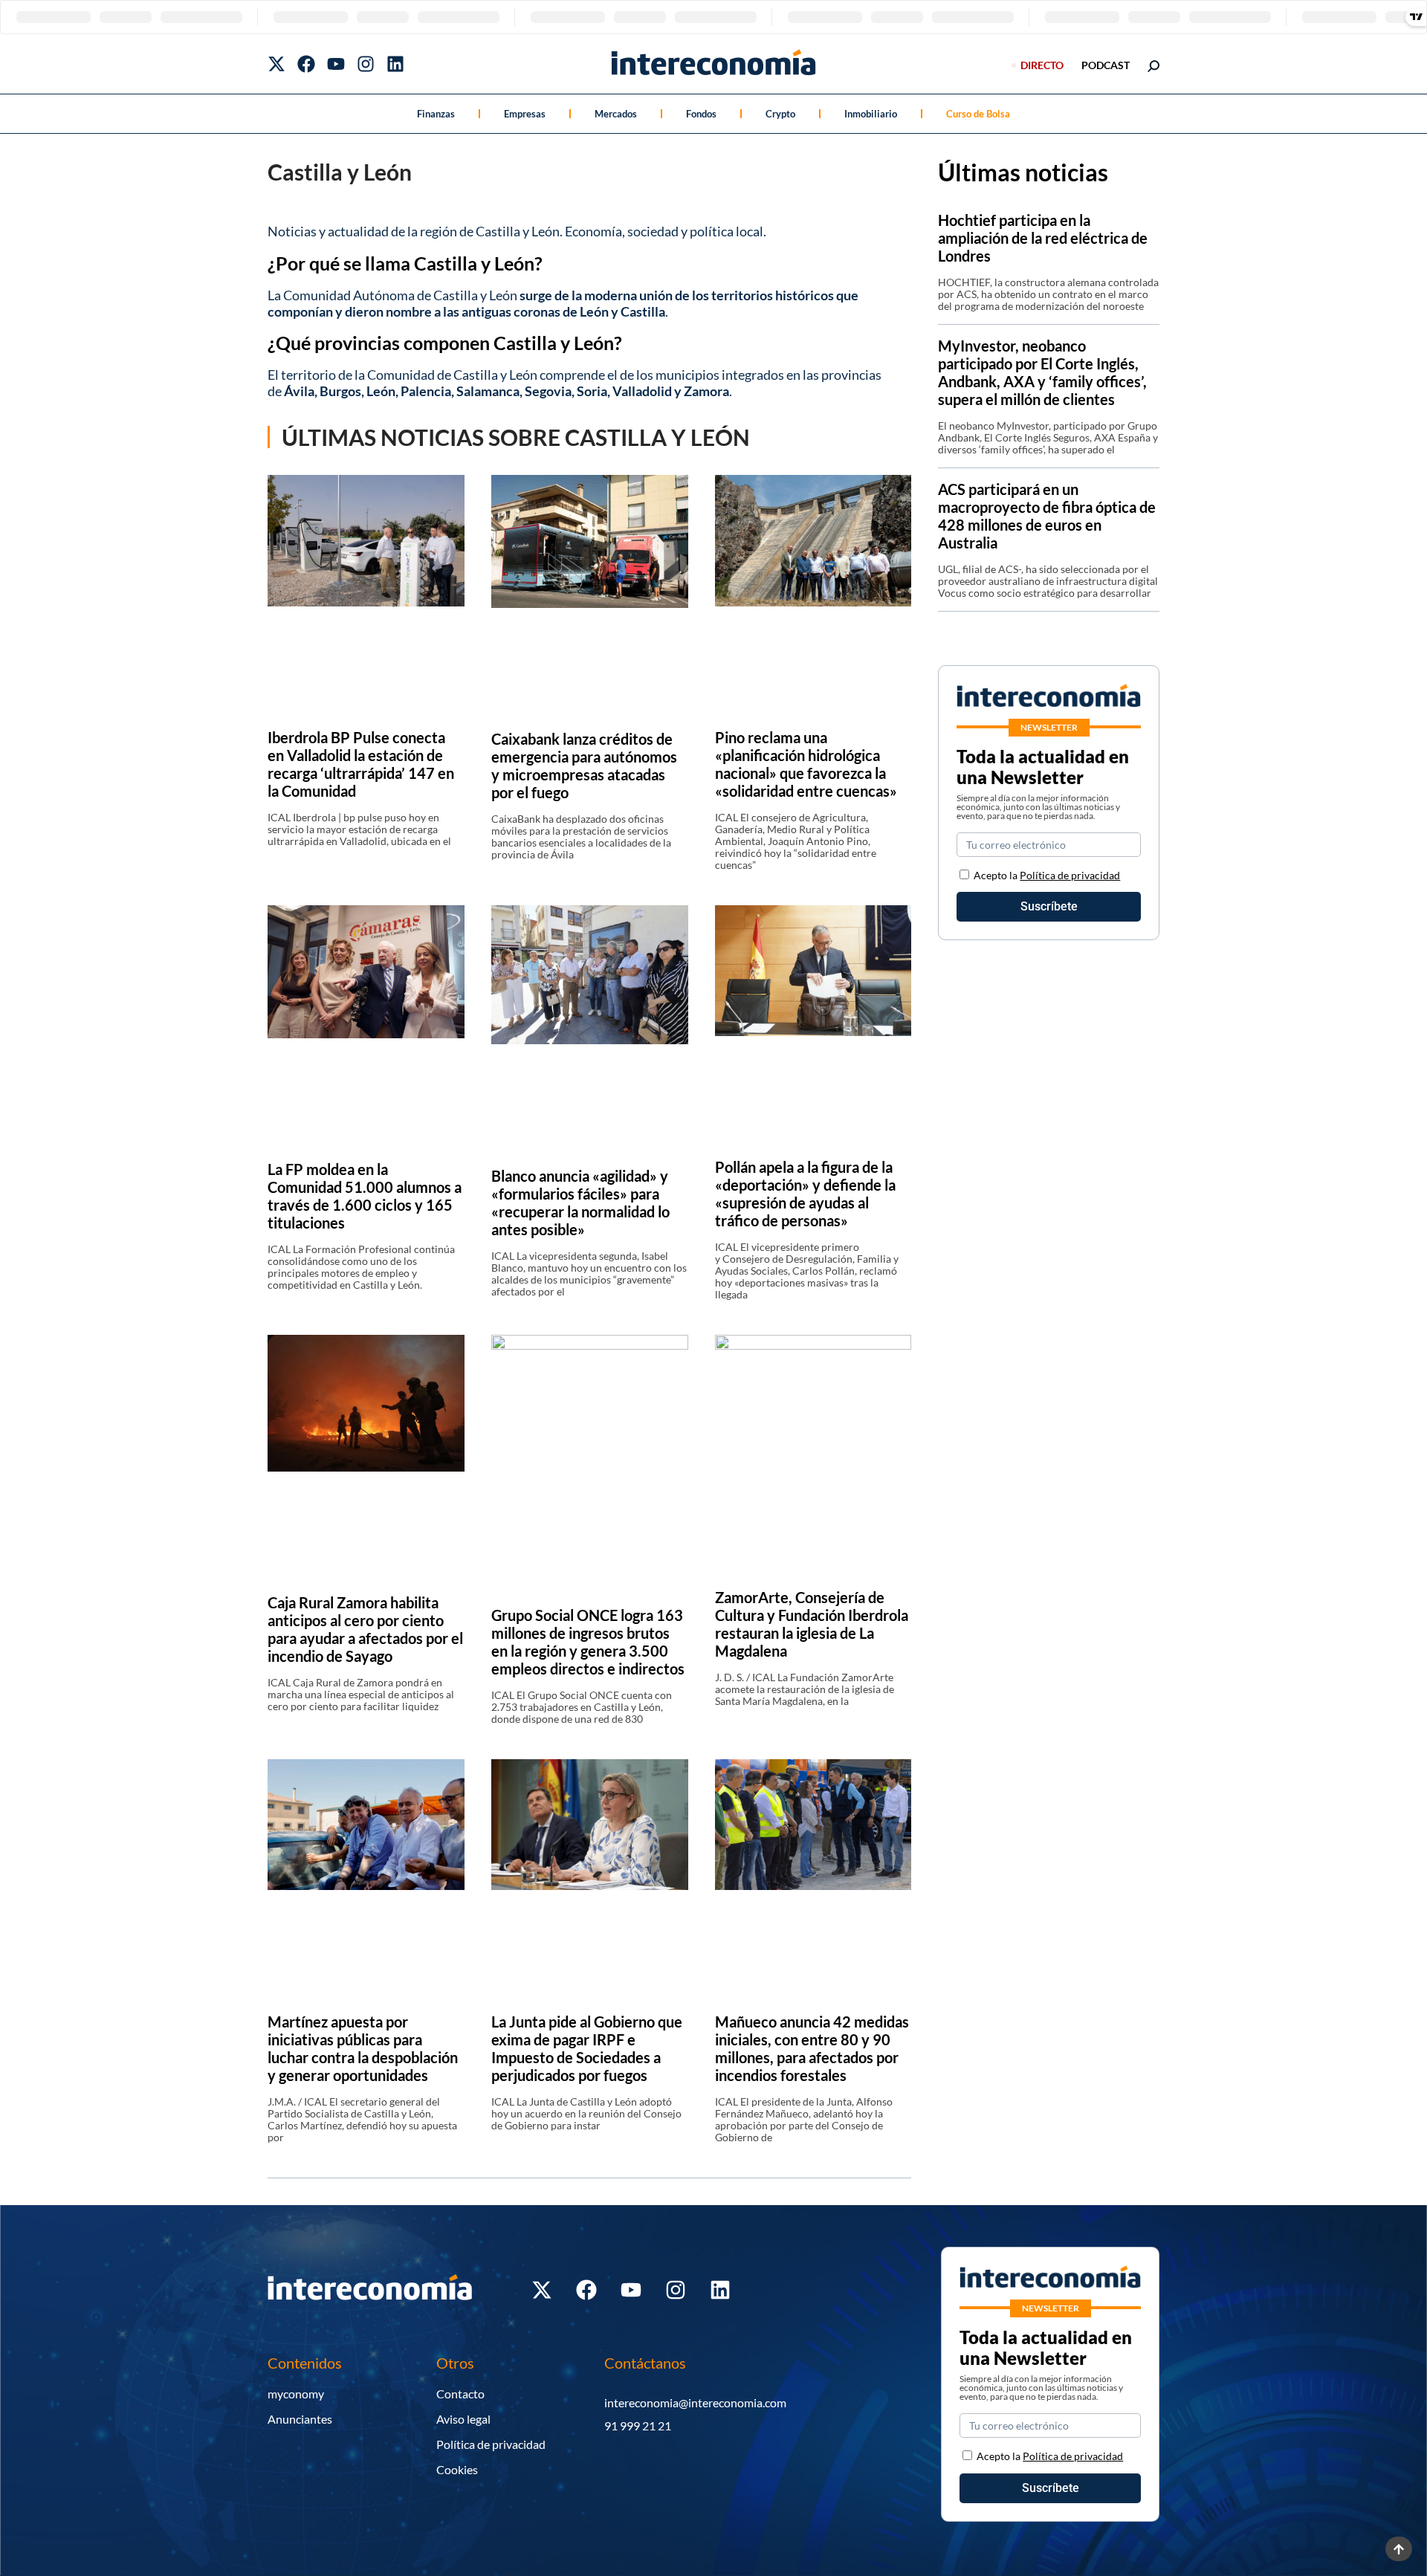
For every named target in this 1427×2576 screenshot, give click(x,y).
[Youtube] (336, 64)
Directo (1042, 65)
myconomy (296, 2394)
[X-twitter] (276, 64)
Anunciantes (300, 2419)
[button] (589, 367)
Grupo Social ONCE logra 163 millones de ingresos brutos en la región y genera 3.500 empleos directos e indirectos (588, 1642)
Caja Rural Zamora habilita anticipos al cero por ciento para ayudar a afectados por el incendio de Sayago (365, 1629)
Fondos (701, 114)
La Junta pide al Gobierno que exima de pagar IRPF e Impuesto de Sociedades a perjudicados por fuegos (587, 2048)
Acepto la (1047, 875)
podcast (1106, 65)
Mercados (616, 114)
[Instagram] (366, 64)
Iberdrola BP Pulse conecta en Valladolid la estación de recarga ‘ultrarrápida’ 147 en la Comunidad (361, 764)
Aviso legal (463, 2419)
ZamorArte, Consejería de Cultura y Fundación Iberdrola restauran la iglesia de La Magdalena (812, 1624)
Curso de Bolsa (978, 114)
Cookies (457, 2469)
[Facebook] (306, 64)
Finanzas (436, 114)
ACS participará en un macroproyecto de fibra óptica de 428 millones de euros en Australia (1047, 516)
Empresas (525, 114)
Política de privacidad (1070, 875)
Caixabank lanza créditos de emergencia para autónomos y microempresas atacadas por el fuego (584, 766)
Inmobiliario (871, 114)
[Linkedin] (395, 64)
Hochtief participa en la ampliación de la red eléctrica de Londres (1043, 238)
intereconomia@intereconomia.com (695, 2402)
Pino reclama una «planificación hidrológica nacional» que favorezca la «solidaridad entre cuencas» (806, 764)
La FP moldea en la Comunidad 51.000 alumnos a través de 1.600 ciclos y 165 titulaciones (365, 1196)
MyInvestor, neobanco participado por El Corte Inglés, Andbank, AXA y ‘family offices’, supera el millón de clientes (1042, 372)
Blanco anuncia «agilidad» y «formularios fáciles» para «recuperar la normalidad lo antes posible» (580, 1203)
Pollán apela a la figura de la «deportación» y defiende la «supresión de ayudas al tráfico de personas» (805, 1194)
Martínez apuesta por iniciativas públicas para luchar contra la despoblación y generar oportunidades (363, 2048)
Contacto (460, 2394)
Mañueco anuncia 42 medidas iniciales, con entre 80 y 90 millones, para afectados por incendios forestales (812, 2048)
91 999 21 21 (638, 2425)
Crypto (780, 114)
